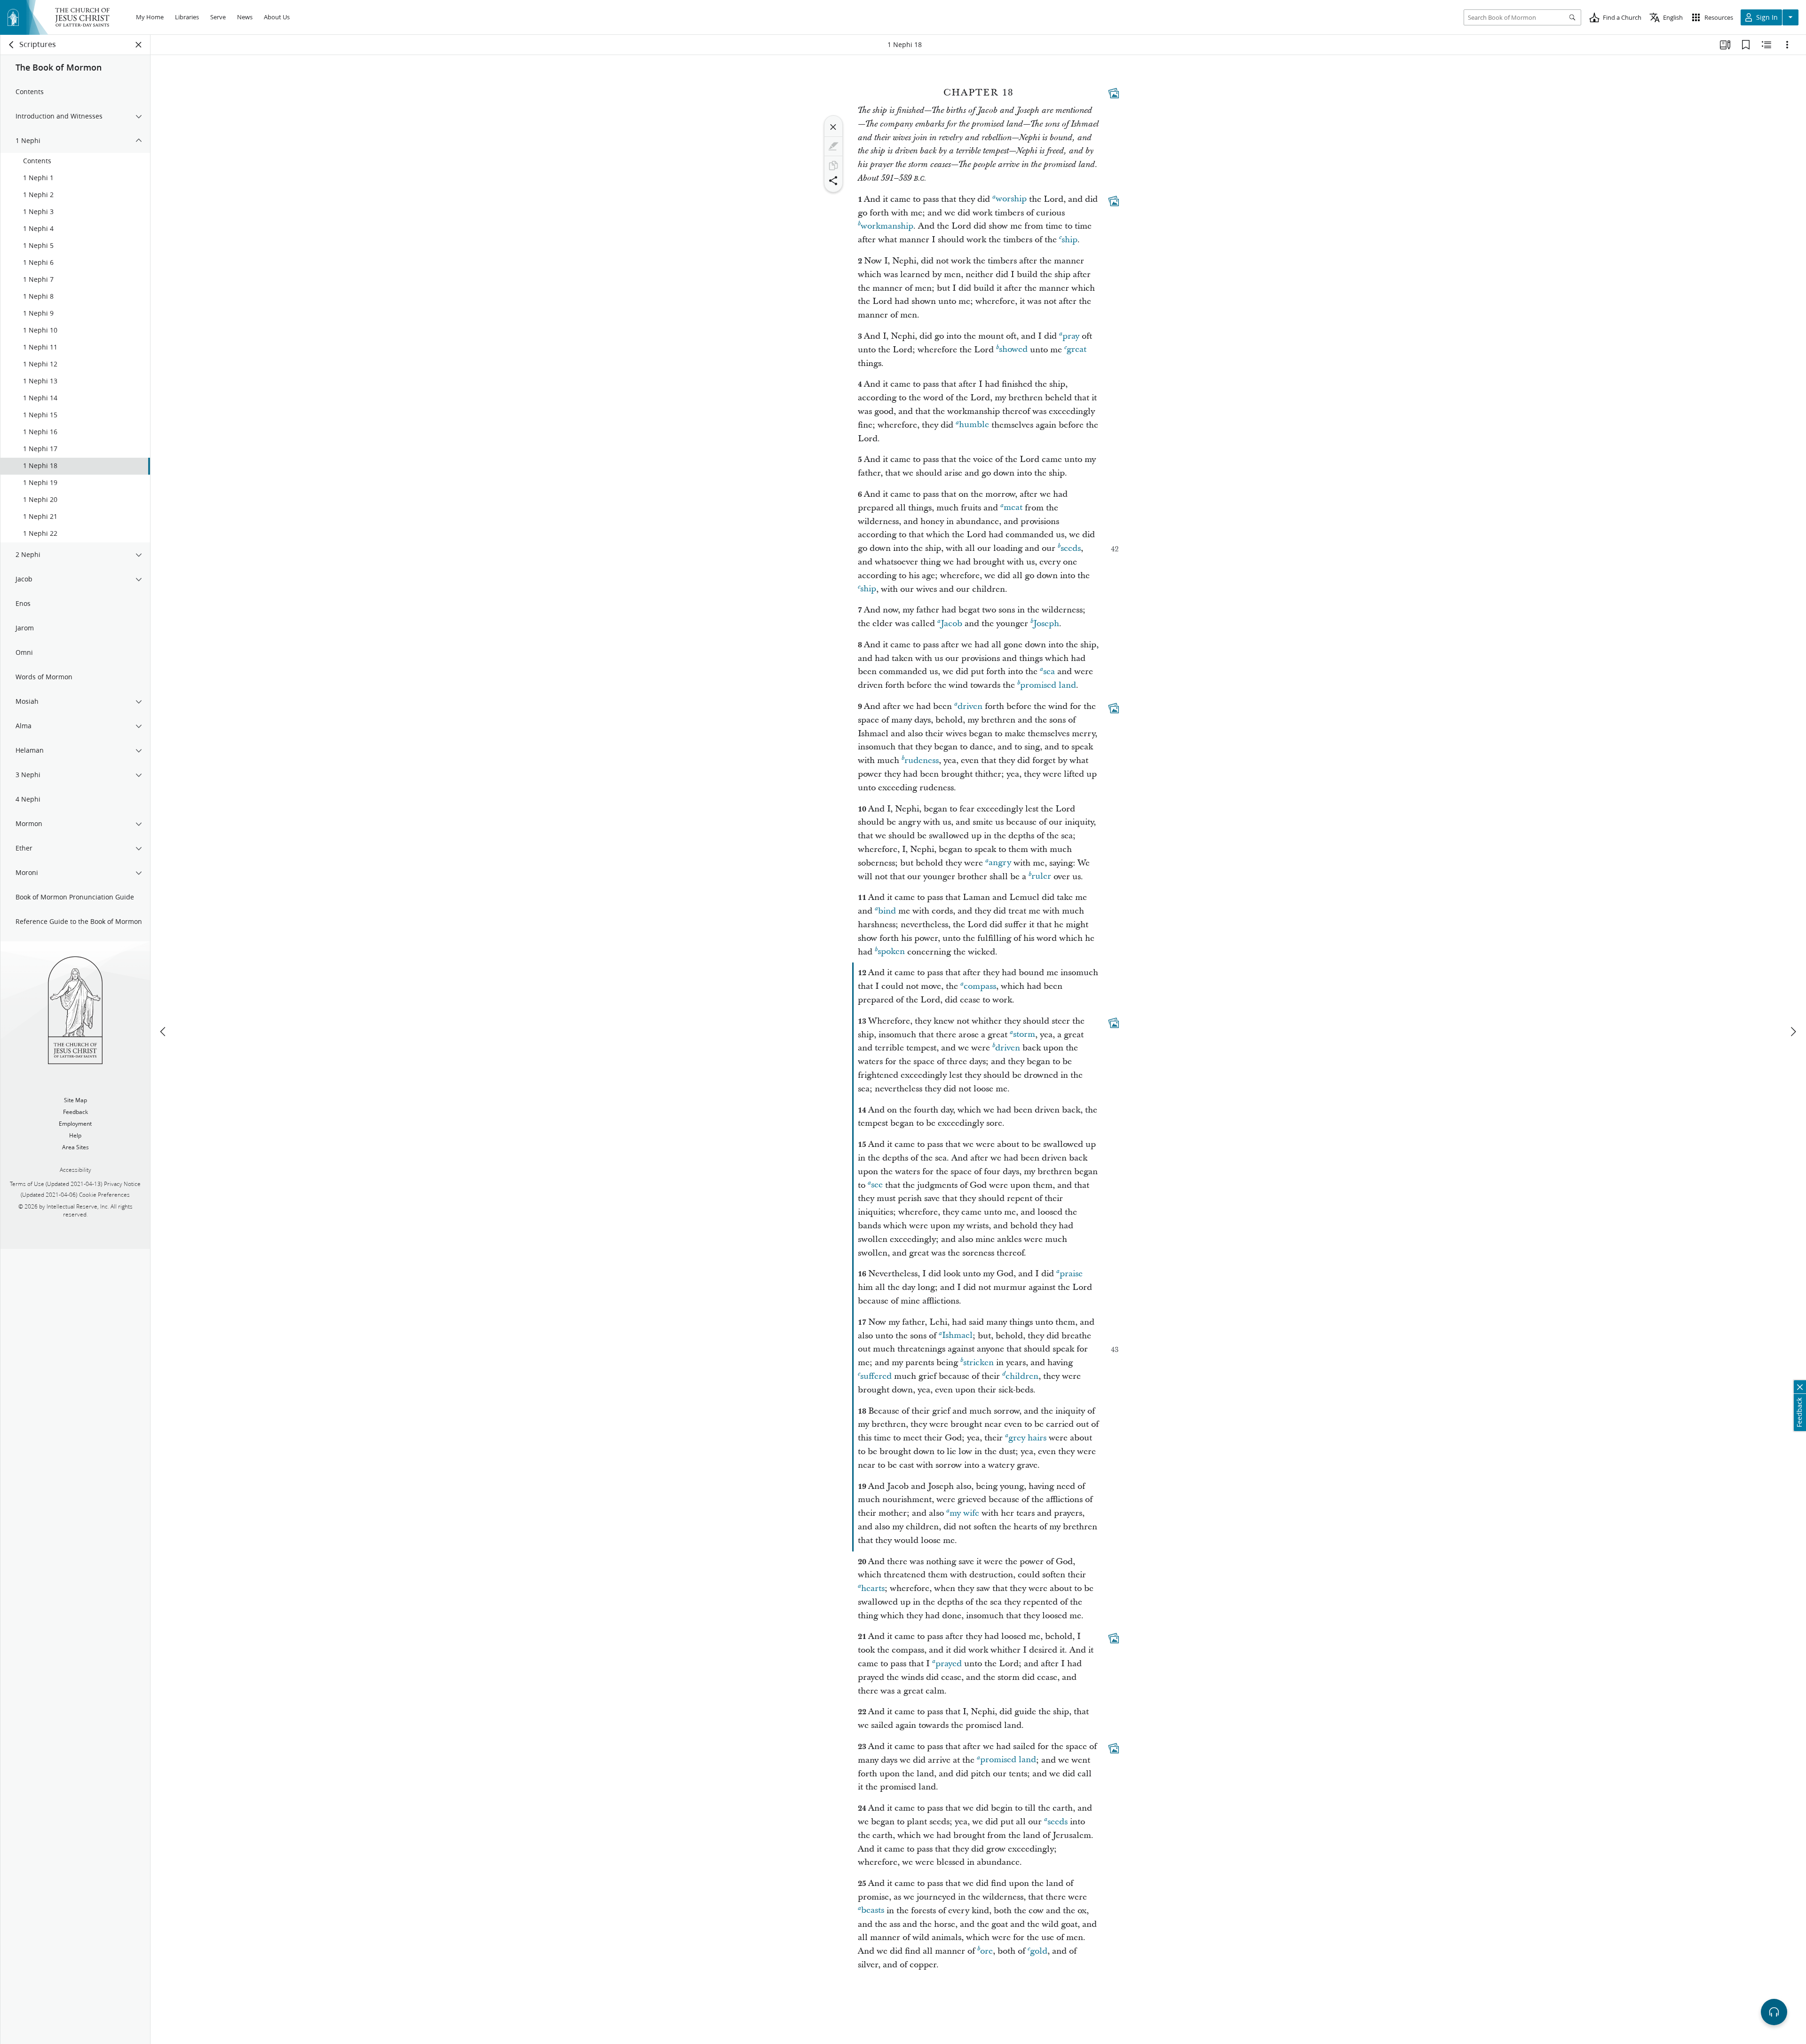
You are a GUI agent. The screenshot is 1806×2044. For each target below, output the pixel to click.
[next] (1793, 1032)
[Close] (833, 127)
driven (970, 706)
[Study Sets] (1725, 45)
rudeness (922, 760)
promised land (1048, 685)
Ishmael (957, 1336)
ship (1069, 240)
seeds (1071, 548)
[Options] (1787, 45)
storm (1024, 1035)
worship (1011, 199)
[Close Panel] (139, 45)
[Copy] (833, 166)
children (1022, 1376)
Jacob (951, 624)
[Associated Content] (1114, 93)
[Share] (833, 181)
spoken (891, 952)
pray (1071, 336)
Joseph (1046, 624)
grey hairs (1027, 1438)
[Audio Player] (1774, 2012)
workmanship (887, 226)
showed (1013, 350)
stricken (978, 1363)
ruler (1041, 877)
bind (887, 911)
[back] (12, 45)
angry (1000, 863)
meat (1013, 508)
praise (1071, 1274)
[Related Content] (1766, 45)
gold (1039, 1951)
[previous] (164, 1032)
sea (1049, 672)
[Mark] (833, 146)
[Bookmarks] (1746, 45)
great (1077, 350)
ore (986, 1951)
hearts (873, 1588)
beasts (873, 1911)
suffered (876, 1376)
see (877, 1185)
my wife (964, 1513)
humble (974, 425)
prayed (949, 1664)
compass (980, 986)
